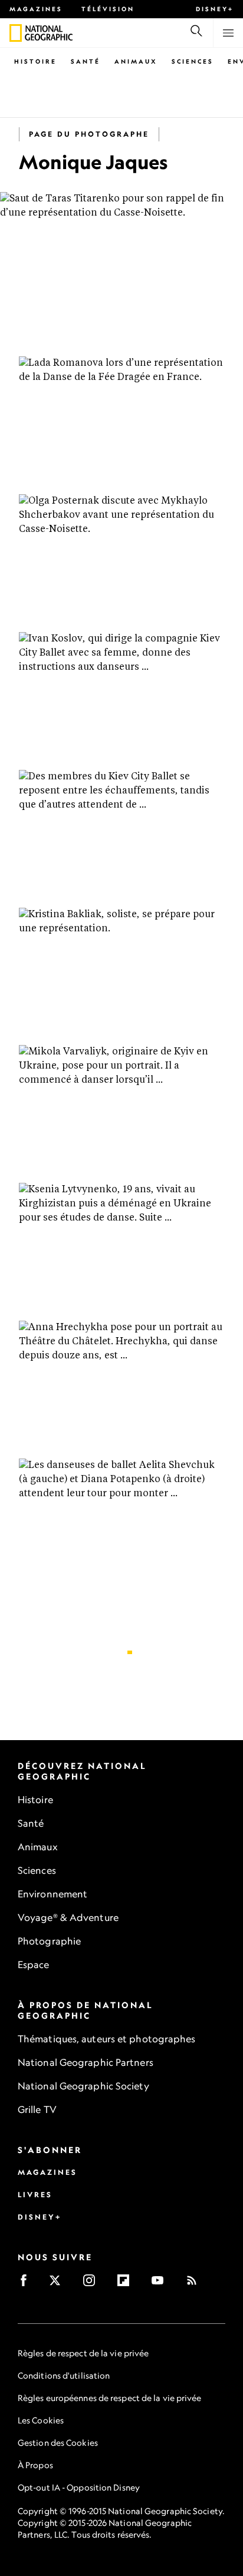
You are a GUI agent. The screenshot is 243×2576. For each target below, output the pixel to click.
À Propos (35, 2465)
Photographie (49, 1941)
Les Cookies (41, 2420)
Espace (34, 1965)
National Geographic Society (83, 2086)
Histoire (35, 61)
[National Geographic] (16, 33)
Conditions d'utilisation (64, 2375)
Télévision (108, 9)
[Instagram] (93, 2284)
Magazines (36, 9)
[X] (59, 2284)
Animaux (136, 61)
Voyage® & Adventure (68, 1917)
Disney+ (215, 9)
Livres (35, 2195)
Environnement (52, 1894)
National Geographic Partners (86, 2062)
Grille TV (37, 2109)
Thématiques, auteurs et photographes (107, 2039)
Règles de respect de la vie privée (83, 2353)
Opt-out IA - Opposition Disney (79, 2487)
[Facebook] (27, 2284)
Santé (86, 61)
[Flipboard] (127, 2284)
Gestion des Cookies (58, 2443)
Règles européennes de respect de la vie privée (110, 2398)
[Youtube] (161, 2284)
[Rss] (196, 2284)
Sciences (193, 61)
